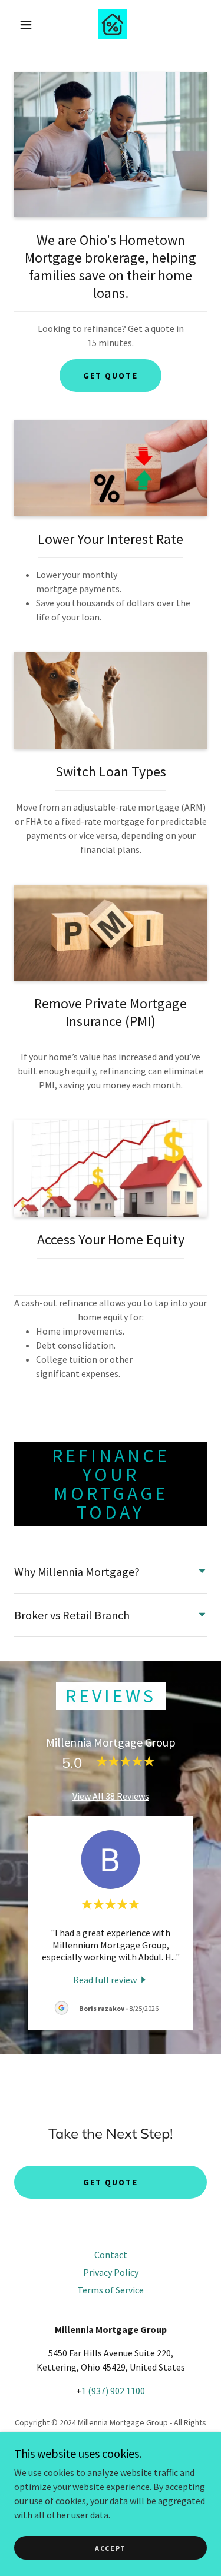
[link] (113, 24)
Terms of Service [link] (111, 2290)
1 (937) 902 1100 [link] (113, 2391)
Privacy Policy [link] (111, 2272)
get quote (110, 376)
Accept (111, 2548)
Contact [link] (111, 2255)
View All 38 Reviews (111, 1796)
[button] (26, 25)
